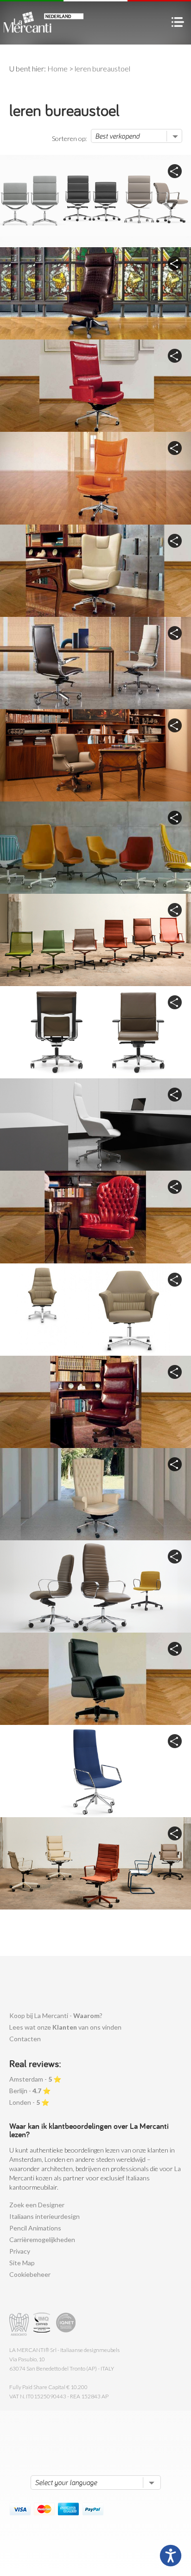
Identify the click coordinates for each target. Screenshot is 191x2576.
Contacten (25, 2039)
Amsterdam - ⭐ (35, 2079)
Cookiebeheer (30, 2274)
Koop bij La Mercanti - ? (56, 2015)
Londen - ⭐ (29, 2102)
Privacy (20, 2251)
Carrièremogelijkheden (42, 2240)
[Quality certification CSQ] (43, 2324)
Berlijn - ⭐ (30, 2091)
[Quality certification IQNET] (66, 2324)
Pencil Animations (35, 2228)
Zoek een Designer (37, 2205)
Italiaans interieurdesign (45, 2216)
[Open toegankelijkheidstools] (171, 2556)
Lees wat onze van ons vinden (65, 2027)
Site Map (22, 2263)
